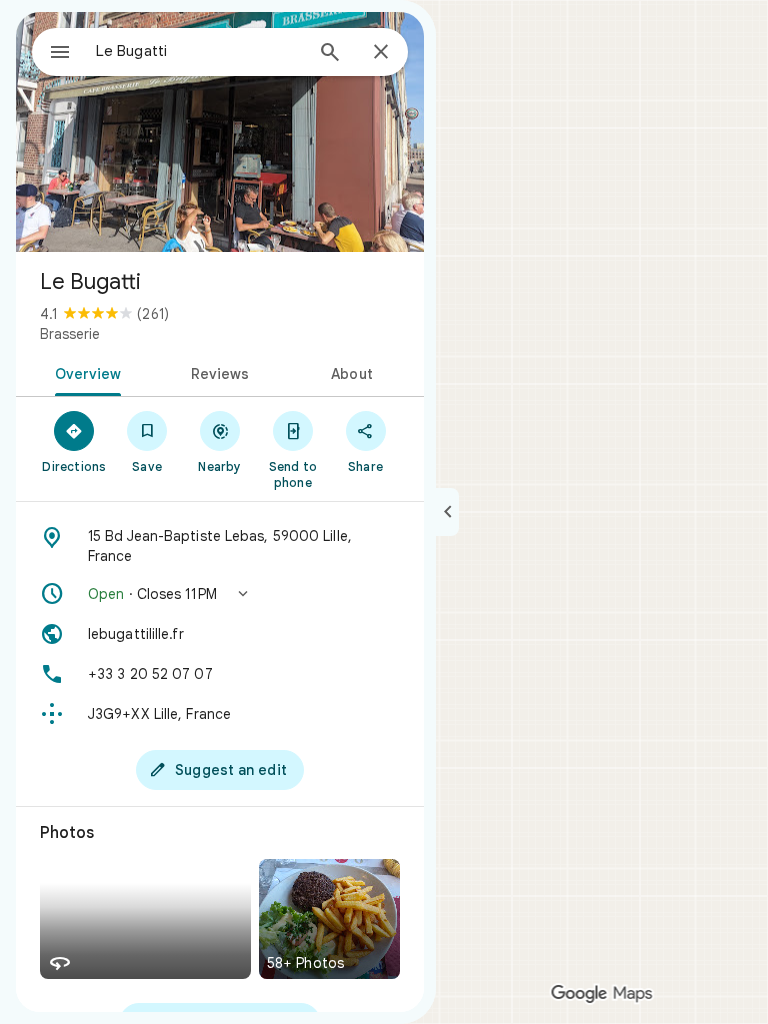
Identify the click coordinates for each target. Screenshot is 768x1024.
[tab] (84, 372)
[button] (220, 594)
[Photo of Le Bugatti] (220, 132)
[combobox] (199, 51)
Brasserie (70, 334)
